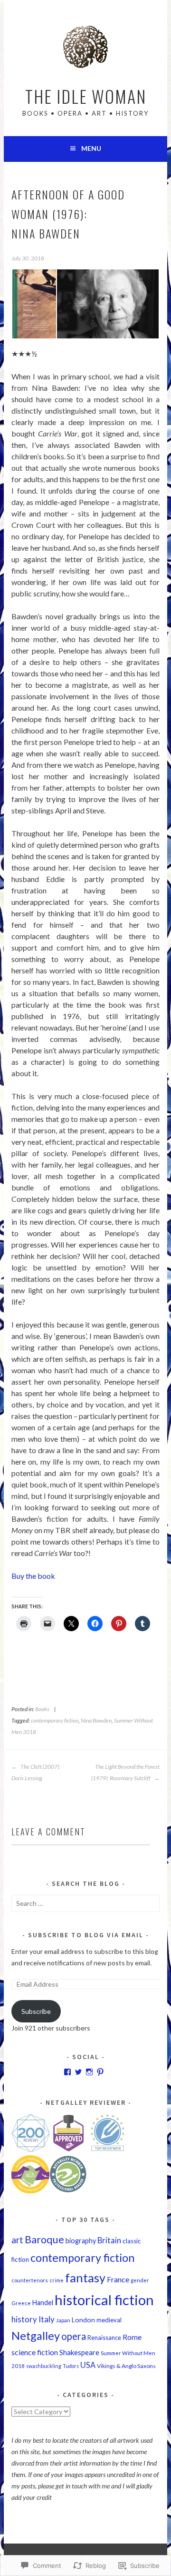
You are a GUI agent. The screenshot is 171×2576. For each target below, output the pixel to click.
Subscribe (36, 2011)
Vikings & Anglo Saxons (126, 2366)
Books (42, 1709)
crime (57, 2280)
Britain (109, 2240)
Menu (91, 148)
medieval (109, 2320)
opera (74, 2336)
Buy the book (33, 1576)
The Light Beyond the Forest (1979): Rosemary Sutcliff (125, 1772)
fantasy (85, 2278)
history (24, 2319)
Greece (21, 2303)
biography (81, 2241)
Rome (132, 2337)
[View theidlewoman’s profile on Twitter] (78, 2072)
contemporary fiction (55, 1720)
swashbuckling (44, 2366)
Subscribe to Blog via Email (86, 1935)
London (83, 2320)
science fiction (35, 2352)
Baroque (44, 2239)
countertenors (30, 2280)
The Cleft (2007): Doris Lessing (36, 1772)
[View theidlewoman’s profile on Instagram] (89, 2072)
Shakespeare (79, 2352)
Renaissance (104, 2338)
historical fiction (104, 2300)
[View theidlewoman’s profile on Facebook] (67, 2072)
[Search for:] (85, 1903)
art (17, 2240)
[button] (34, 304)
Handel (43, 2303)
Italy (47, 2319)
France (118, 2279)
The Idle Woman (86, 96)
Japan (63, 2320)
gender (140, 2280)
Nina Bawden (96, 1720)
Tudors (71, 2366)
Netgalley (36, 2336)
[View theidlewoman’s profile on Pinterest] (100, 2072)
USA (88, 2365)
